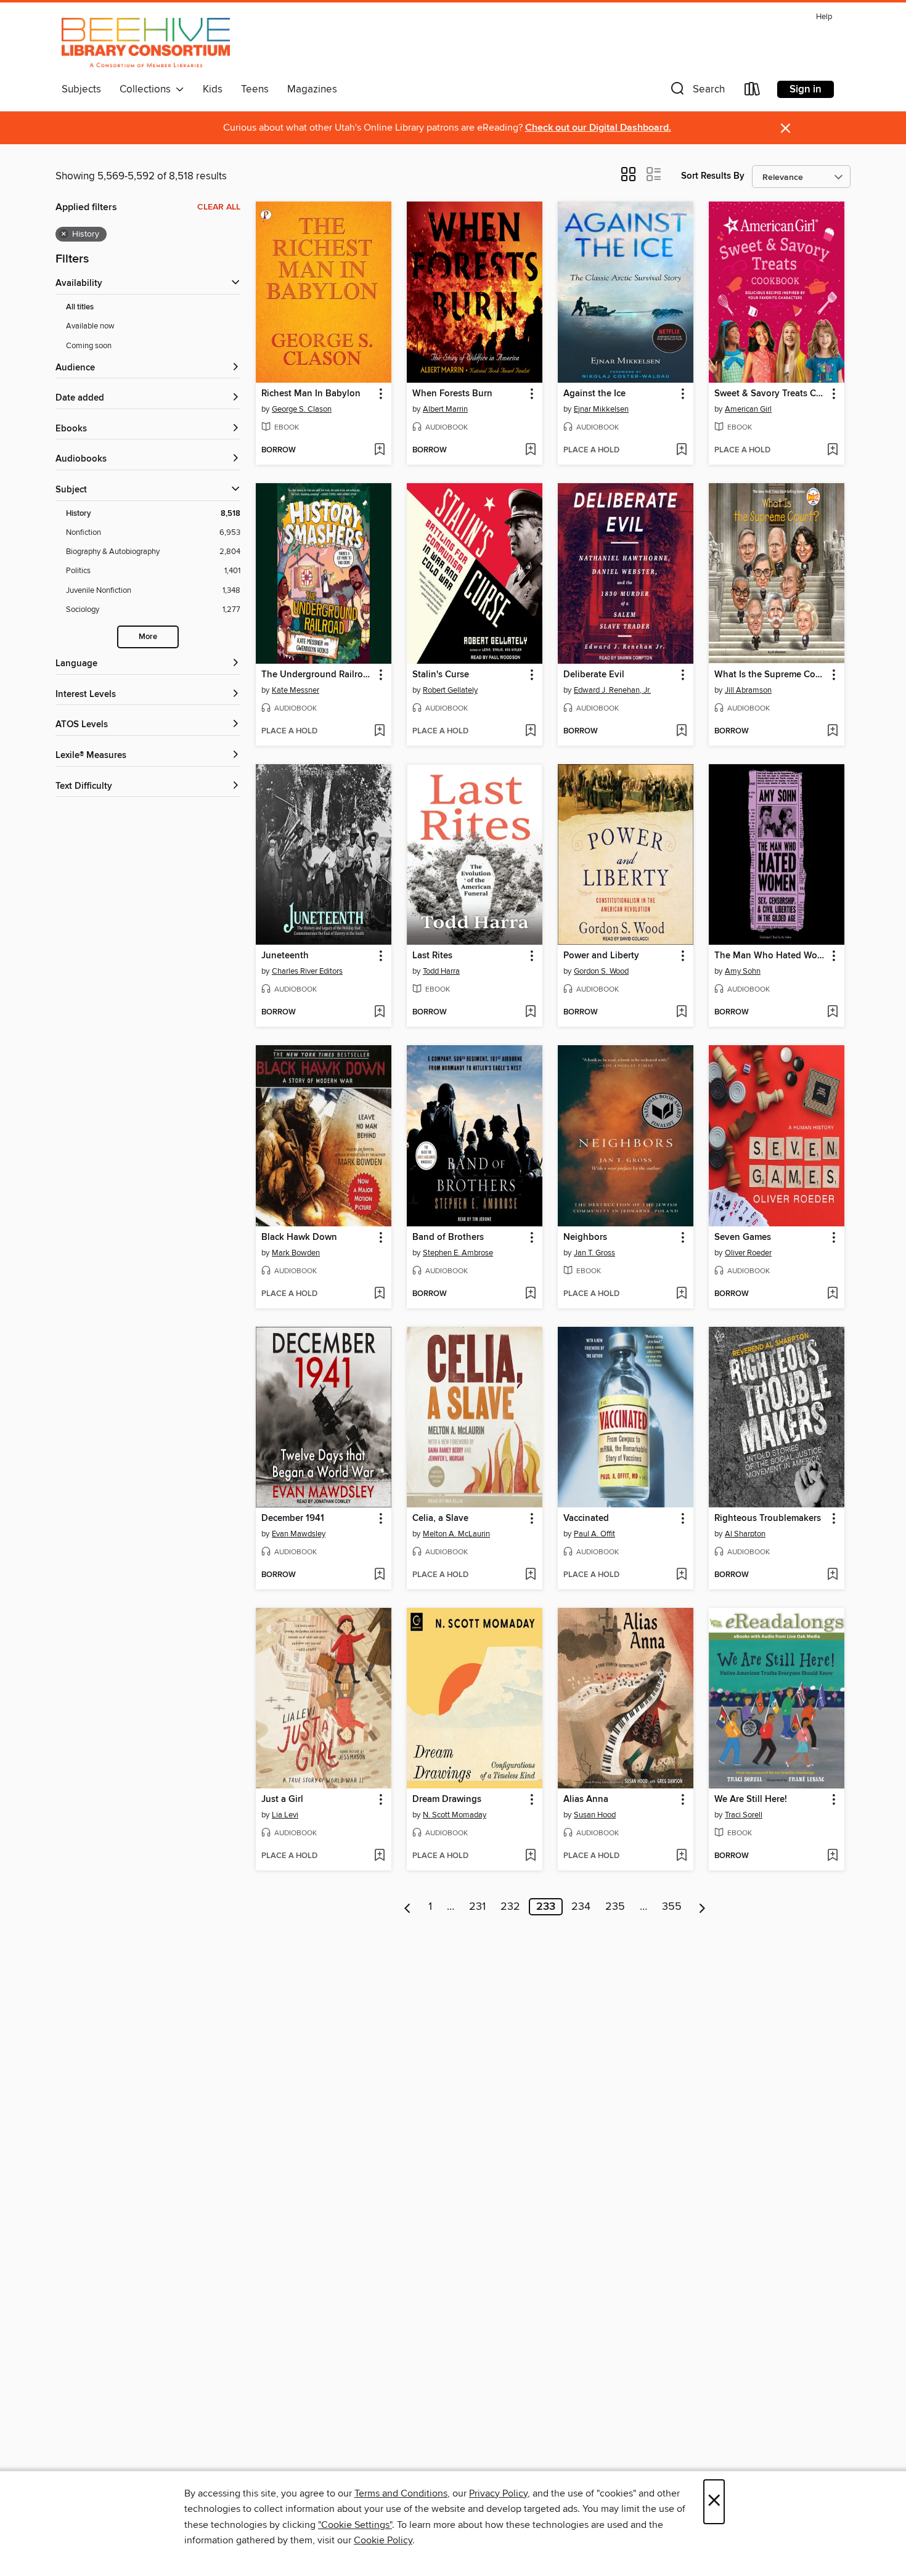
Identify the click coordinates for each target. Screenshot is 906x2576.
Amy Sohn (743, 971)
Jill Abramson (748, 690)
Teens (255, 89)
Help (824, 17)
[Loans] (753, 92)
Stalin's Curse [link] (441, 675)
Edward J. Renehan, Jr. (612, 690)
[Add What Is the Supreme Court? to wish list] (832, 732)
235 (615, 1907)
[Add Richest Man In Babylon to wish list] (379, 450)
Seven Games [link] (743, 1237)
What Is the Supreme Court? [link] (771, 675)
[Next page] (702, 1907)
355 (672, 1907)
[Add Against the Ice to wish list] (681, 450)
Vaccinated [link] (586, 1518)
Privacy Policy (498, 2493)
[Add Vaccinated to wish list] (681, 1575)
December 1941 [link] (293, 1518)
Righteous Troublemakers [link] (768, 1518)
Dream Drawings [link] (447, 1800)
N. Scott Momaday (455, 1815)
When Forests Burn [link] (452, 394)
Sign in (806, 89)
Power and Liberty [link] (601, 956)
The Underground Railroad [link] (317, 675)
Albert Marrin (445, 409)
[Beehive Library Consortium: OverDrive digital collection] (146, 43)
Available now (90, 326)
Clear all (219, 207)
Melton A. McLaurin (456, 1534)
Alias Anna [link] (586, 1800)
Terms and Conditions (401, 2493)
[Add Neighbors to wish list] (681, 1294)
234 (581, 1907)
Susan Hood (595, 1815)
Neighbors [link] (585, 1237)
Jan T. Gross (594, 1253)
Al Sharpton (745, 1534)
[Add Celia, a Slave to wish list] (530, 1575)
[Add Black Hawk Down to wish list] (379, 1294)
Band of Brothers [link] (448, 1237)
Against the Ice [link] (594, 394)
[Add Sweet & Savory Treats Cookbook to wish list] (832, 450)
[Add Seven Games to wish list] (832, 1294)
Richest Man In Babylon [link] (311, 394)
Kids (213, 89)
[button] (696, 92)
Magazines (312, 89)
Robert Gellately (450, 690)
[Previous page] (408, 1907)
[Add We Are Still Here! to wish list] (832, 1856)
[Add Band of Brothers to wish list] (530, 1294)
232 (510, 1907)
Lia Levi (285, 1815)
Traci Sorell (744, 1815)
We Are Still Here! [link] (751, 1800)
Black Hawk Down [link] (299, 1237)
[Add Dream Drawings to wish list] (530, 1856)
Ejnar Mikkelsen (601, 409)
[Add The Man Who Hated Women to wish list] (832, 1013)
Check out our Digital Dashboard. (598, 128)
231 (477, 1907)
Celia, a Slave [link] (440, 1518)
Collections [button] (148, 89)
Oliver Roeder (748, 1253)
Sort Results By (713, 176)
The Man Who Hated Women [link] (771, 956)
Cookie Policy (383, 2540)
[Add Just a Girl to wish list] (379, 1856)
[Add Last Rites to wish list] (530, 1013)
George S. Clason (302, 409)
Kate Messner (296, 690)
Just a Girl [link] (282, 1800)
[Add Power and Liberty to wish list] (681, 1013)
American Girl (748, 409)
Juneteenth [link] (285, 956)
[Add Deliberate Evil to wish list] (681, 732)
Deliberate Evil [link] (594, 675)
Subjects (81, 89)
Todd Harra (441, 971)
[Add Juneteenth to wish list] (379, 1013)
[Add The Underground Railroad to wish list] (379, 732)
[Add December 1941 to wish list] (379, 1575)
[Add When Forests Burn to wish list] (530, 450)
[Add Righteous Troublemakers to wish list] (832, 1575)
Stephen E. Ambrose (458, 1253)
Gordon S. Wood (601, 971)
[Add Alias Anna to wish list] (681, 1856)
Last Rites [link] (432, 956)
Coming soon (89, 346)
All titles (80, 307)
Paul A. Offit (594, 1534)
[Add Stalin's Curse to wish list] (530, 732)
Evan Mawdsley (299, 1534)
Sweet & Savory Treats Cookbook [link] (771, 394)
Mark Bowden (296, 1253)
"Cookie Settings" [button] (355, 2525)
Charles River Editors (307, 971)
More (148, 637)
